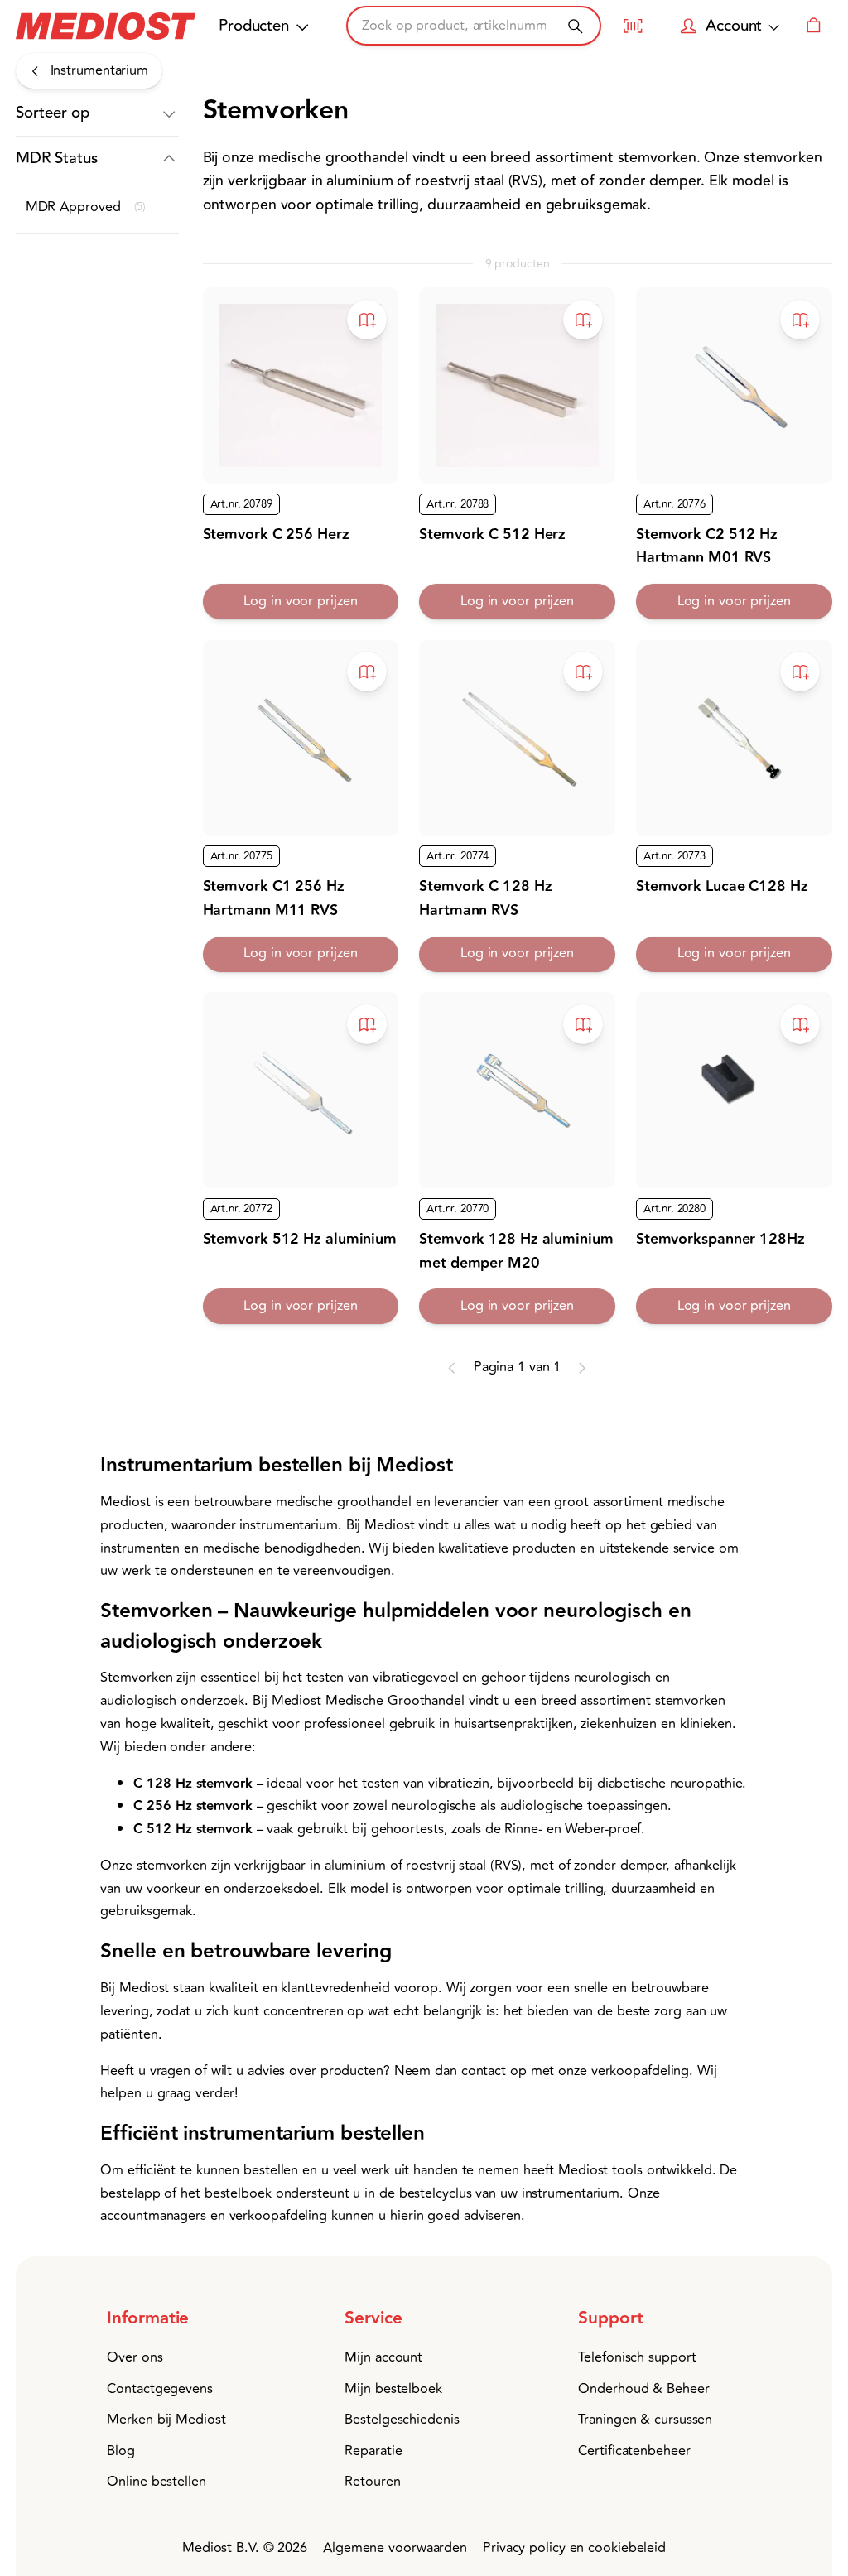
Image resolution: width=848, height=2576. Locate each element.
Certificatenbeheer (634, 2451)
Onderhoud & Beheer (643, 2389)
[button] (97, 113)
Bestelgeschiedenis (402, 2420)
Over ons (135, 2357)
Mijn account (383, 2357)
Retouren (372, 2482)
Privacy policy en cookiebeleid (574, 2548)
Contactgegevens (160, 2389)
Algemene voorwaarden (395, 2548)
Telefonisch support (637, 2357)
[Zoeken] (575, 26)
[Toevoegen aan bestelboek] (367, 320)
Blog (121, 2451)
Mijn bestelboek (393, 2389)
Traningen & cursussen (645, 2420)
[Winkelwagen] (813, 26)
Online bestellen (156, 2482)
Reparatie (373, 2451)
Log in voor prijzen (300, 601)
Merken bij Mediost (166, 2420)
